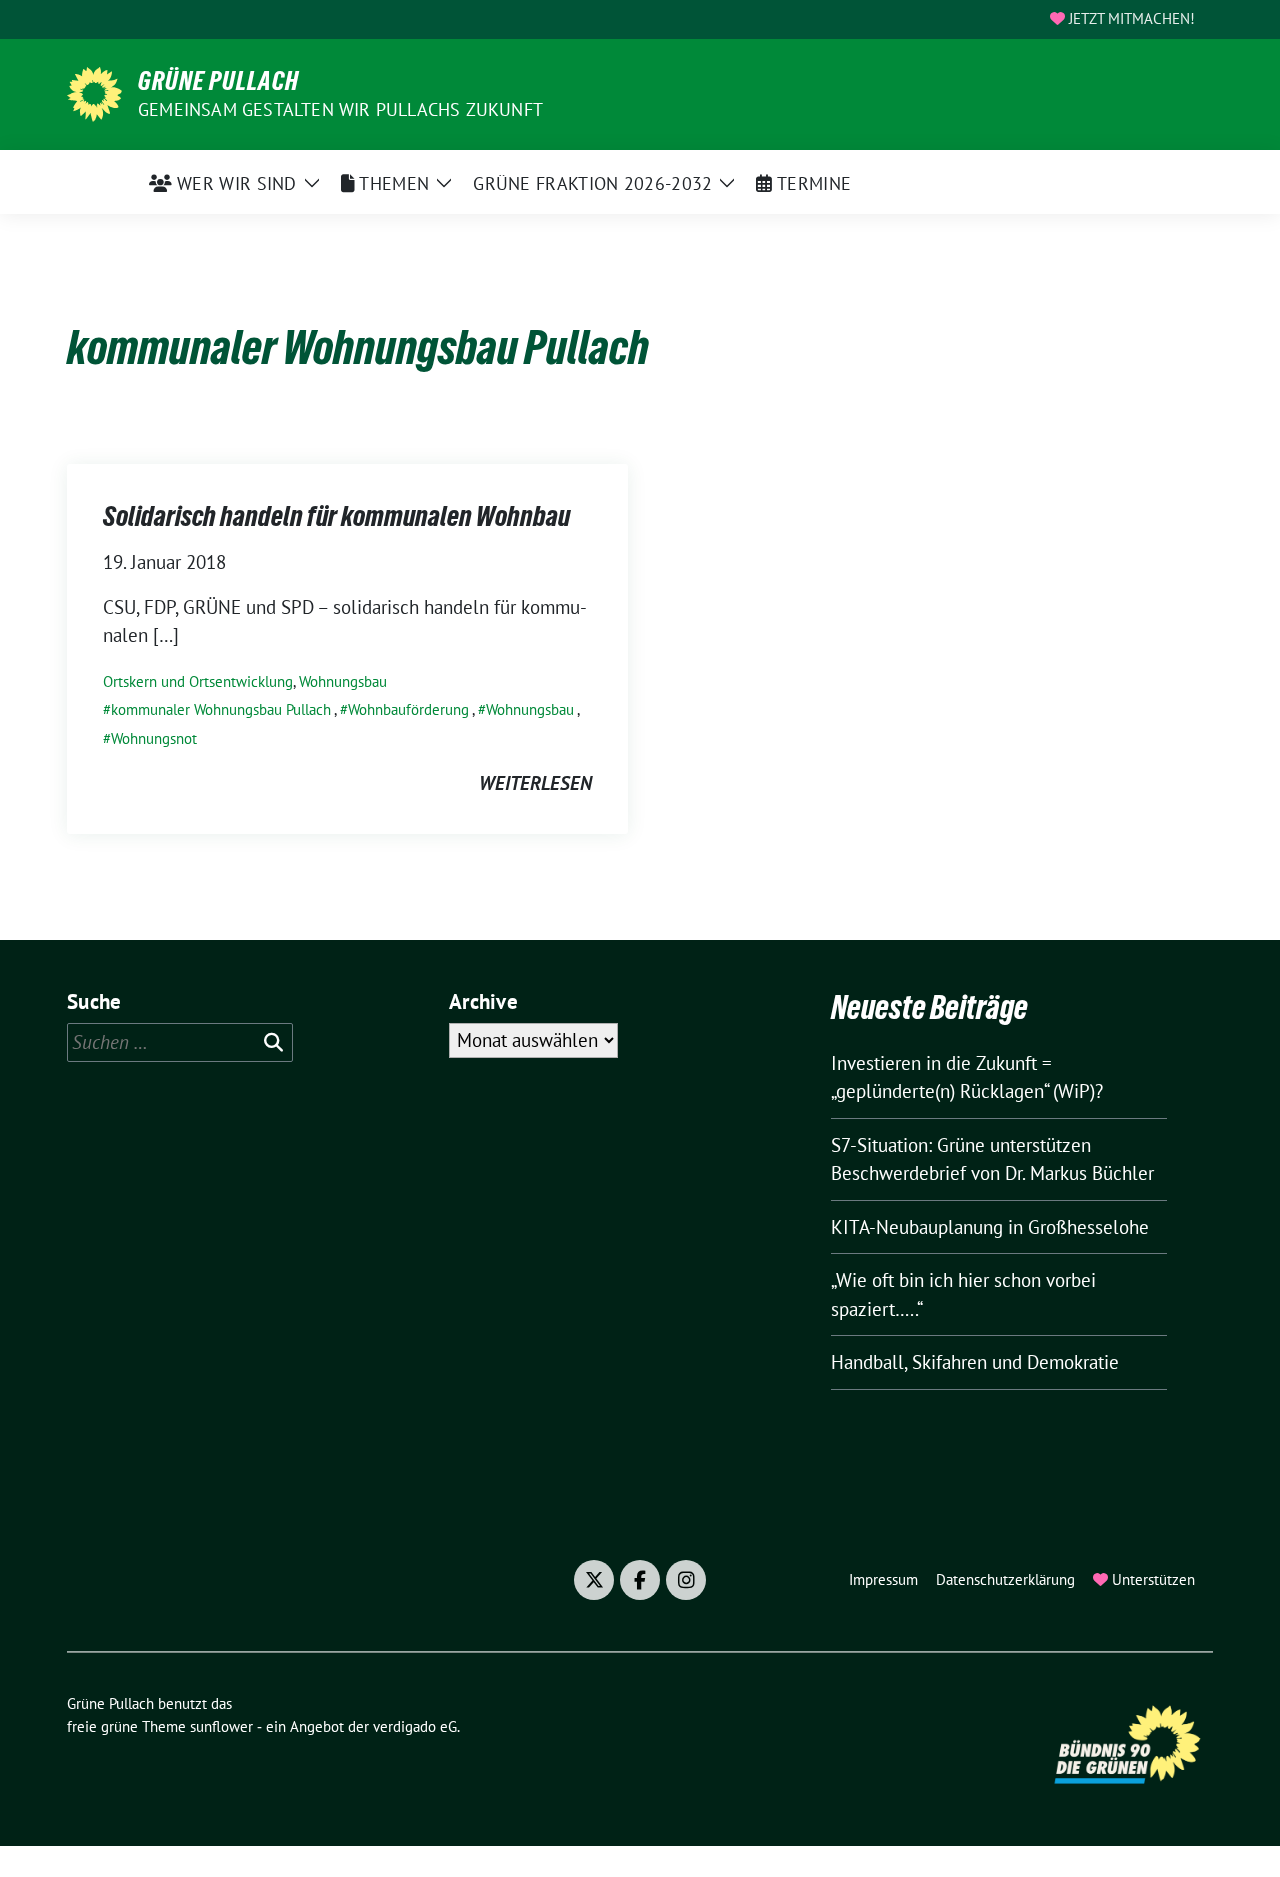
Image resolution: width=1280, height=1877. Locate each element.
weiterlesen (535, 783)
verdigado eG (415, 1726)
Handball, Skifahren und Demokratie (975, 1362)
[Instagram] (686, 1580)
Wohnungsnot (154, 738)
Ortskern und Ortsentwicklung (198, 681)
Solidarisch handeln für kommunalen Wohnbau (336, 516)
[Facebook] (640, 1580)
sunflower (221, 1726)
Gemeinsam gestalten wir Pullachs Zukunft (340, 109)
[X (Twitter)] (594, 1580)
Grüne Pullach (218, 81)
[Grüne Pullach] (94, 92)
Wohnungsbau (343, 681)
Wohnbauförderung (408, 709)
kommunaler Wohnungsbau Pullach (221, 709)
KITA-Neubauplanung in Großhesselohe (990, 1227)
